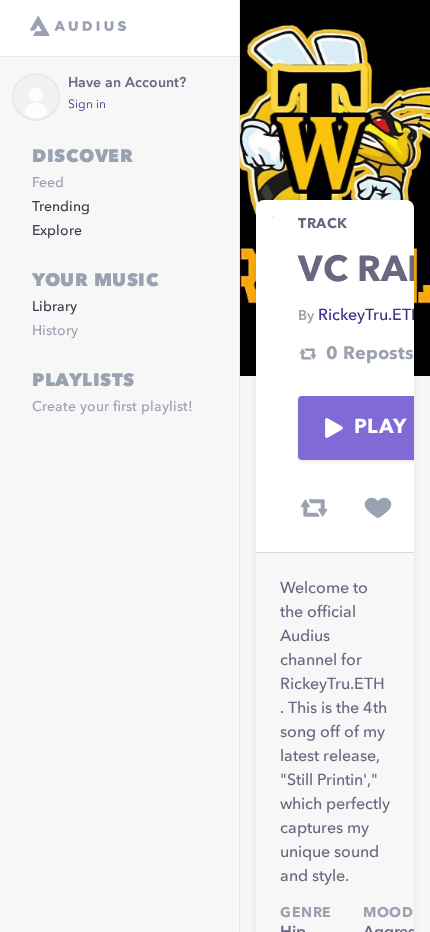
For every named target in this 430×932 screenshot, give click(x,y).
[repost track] (314, 508)
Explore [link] (57, 231)
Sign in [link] (87, 105)
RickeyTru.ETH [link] (370, 316)
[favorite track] (378, 508)
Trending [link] (61, 207)
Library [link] (54, 307)
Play (380, 428)
